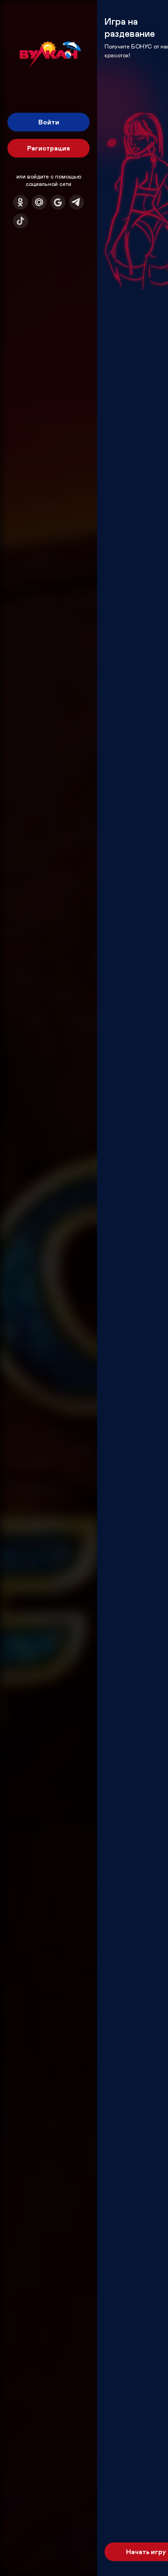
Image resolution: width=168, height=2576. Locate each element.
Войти (49, 122)
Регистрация (49, 148)
